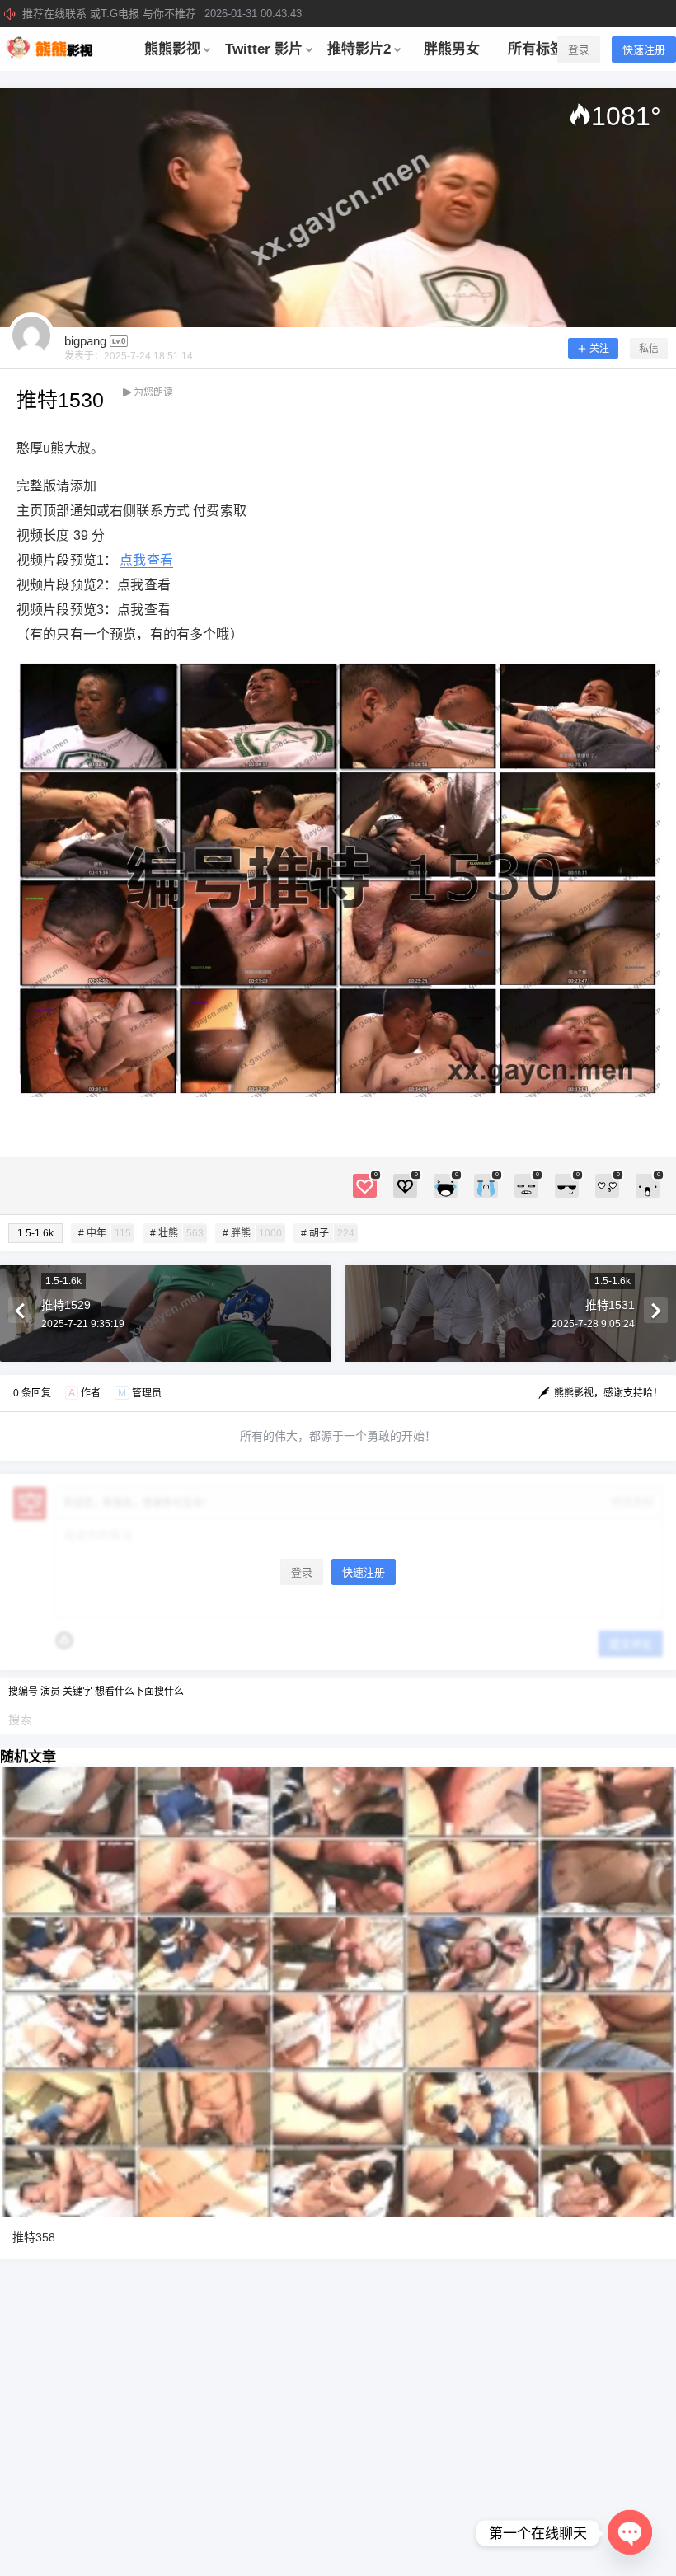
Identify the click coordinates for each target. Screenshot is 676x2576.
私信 (649, 349)
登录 (579, 50)
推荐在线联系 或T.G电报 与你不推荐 (162, 14)
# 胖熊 (252, 1233)
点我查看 (146, 560)
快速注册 (644, 50)
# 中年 (105, 1233)
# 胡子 (328, 1233)
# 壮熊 (177, 1233)
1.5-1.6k (35, 1233)
